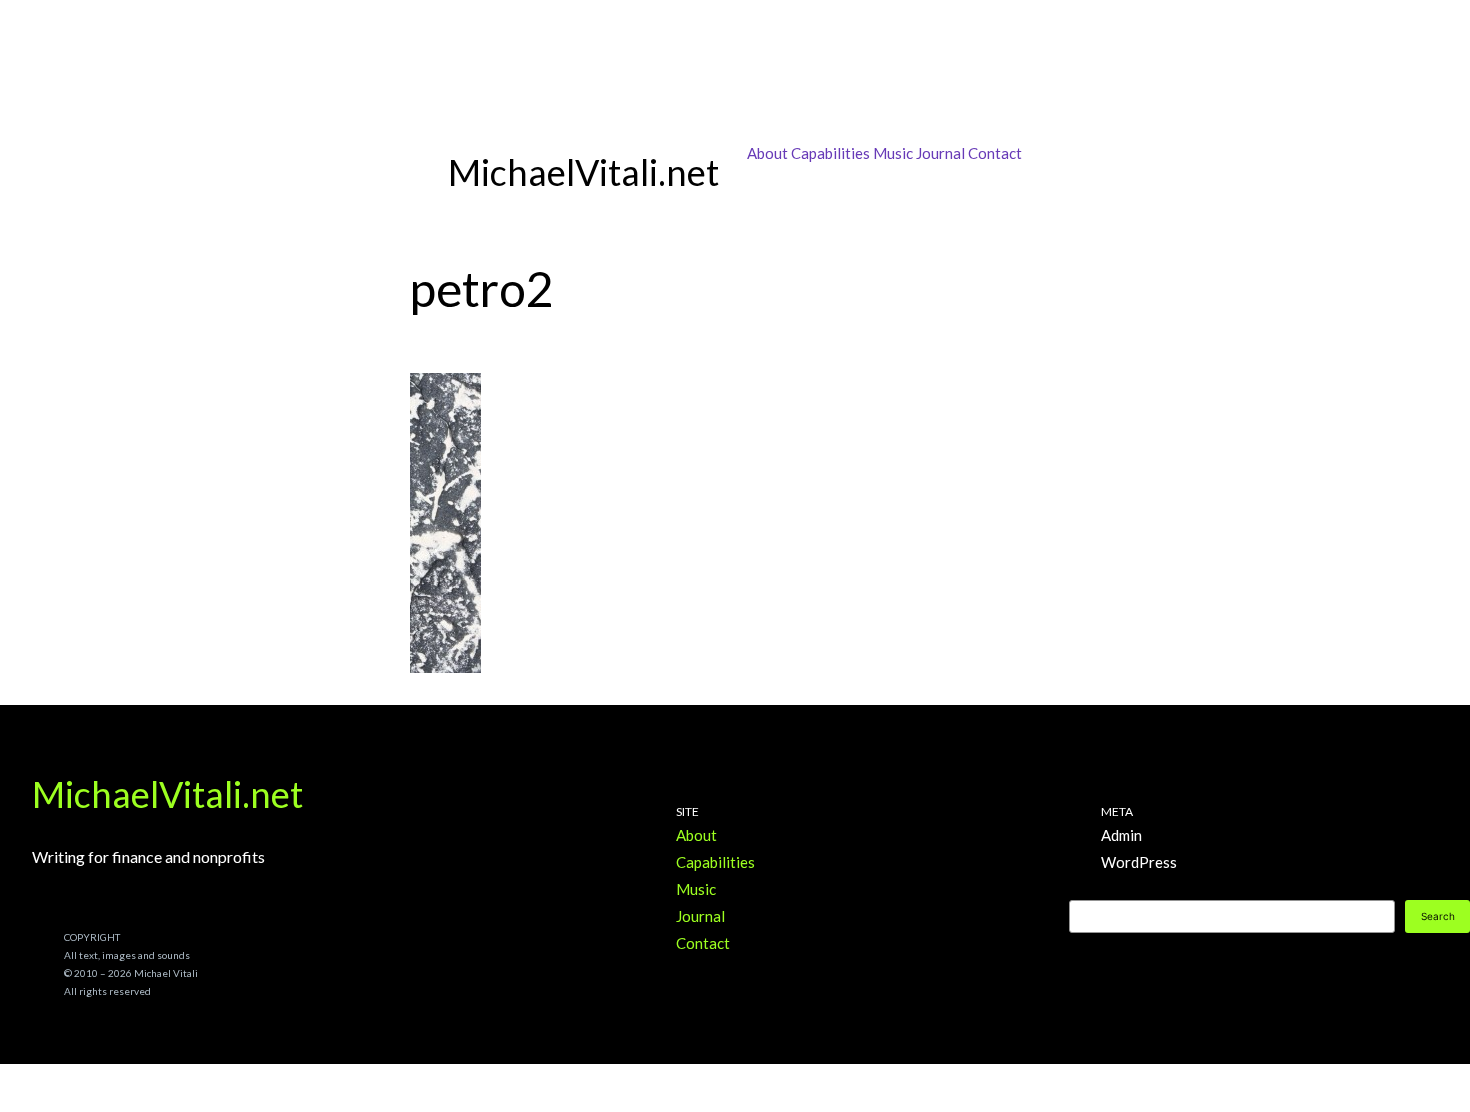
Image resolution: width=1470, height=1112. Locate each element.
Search (1438, 916)
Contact (995, 153)
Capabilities (830, 153)
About (767, 153)
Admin (1121, 835)
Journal (940, 153)
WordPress (1139, 862)
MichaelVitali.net (167, 794)
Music (893, 153)
